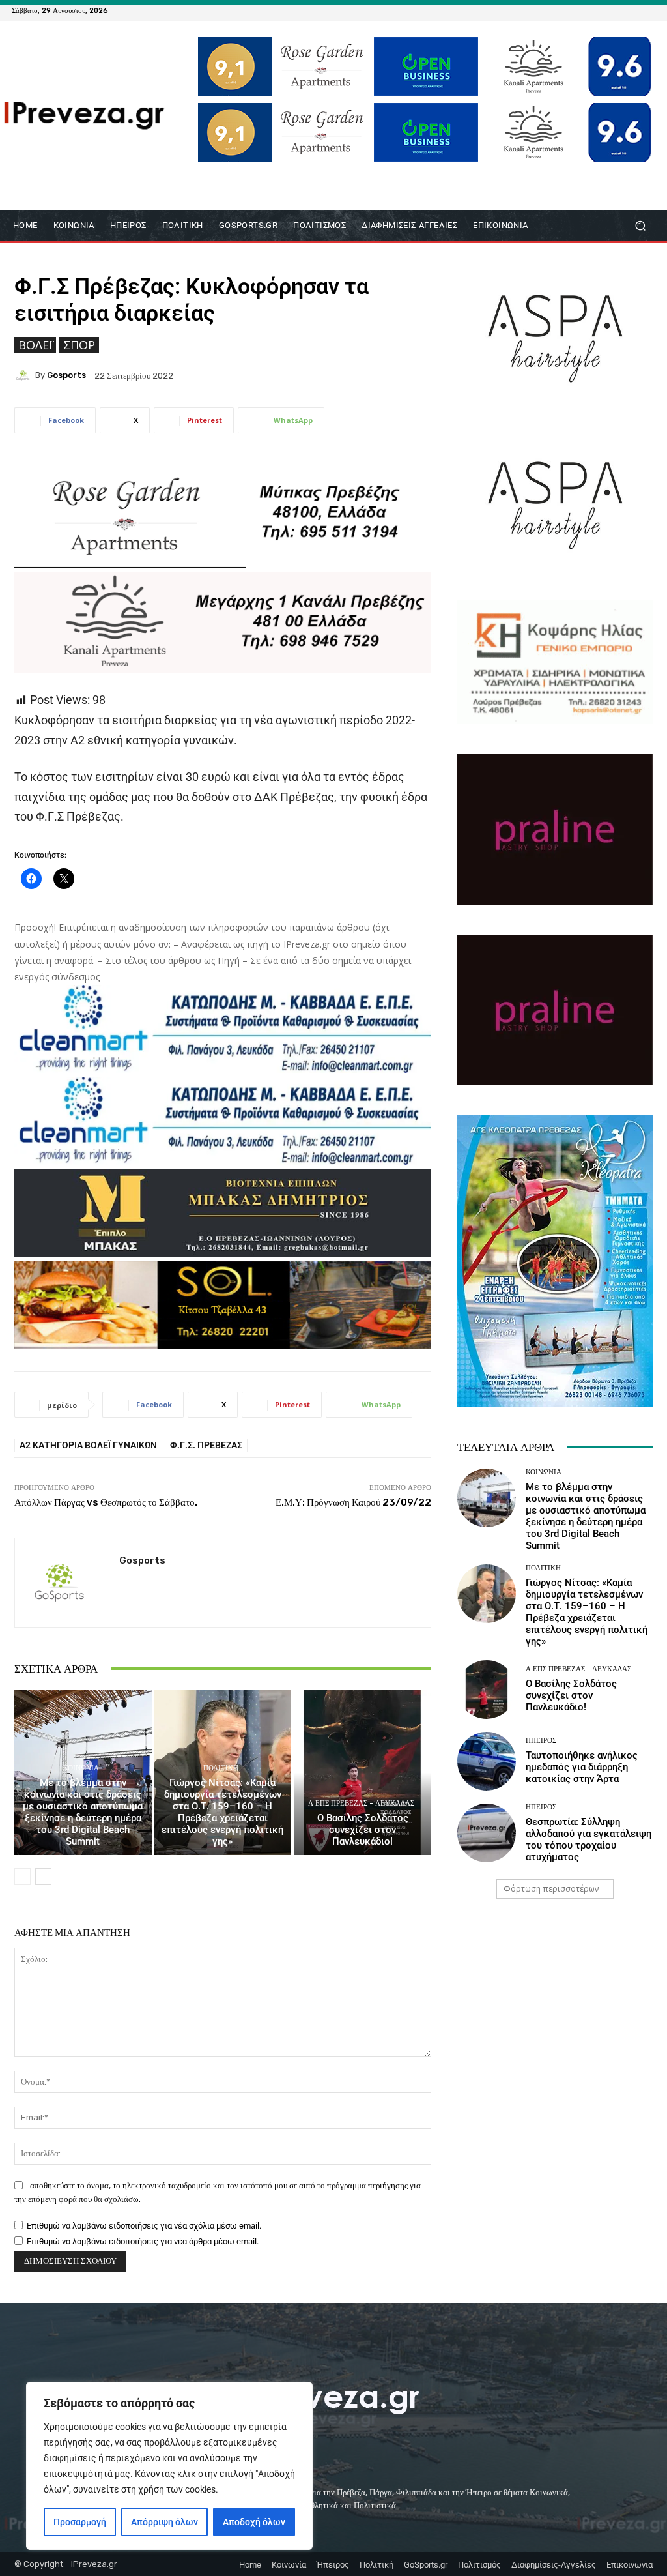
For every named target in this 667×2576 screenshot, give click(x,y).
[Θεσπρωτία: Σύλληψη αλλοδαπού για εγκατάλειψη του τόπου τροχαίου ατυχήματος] (487, 1833)
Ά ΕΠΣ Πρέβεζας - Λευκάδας (361, 1803)
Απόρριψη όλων (164, 2522)
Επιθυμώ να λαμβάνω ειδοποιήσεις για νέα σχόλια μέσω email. (144, 2226)
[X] (632, 10)
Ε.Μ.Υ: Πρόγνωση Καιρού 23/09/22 (353, 1502)
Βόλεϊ (35, 345)
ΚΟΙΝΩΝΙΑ (81, 1768)
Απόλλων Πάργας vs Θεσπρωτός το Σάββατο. (106, 1502)
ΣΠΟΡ (79, 345)
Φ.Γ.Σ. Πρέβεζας (206, 1445)
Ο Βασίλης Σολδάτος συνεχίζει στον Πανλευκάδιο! (363, 1830)
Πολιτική (221, 1768)
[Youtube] (647, 10)
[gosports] (25, 375)
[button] (640, 226)
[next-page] (43, 1877)
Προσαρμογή (80, 2522)
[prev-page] (22, 1877)
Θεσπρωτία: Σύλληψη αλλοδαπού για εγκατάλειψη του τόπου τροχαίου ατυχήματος (589, 1839)
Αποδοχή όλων (254, 2522)
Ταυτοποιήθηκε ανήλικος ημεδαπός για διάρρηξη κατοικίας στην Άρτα (582, 1767)
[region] (169, 2466)
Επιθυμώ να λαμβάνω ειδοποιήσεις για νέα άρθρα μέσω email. (143, 2241)
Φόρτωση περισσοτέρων (551, 1889)
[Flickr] (601, 10)
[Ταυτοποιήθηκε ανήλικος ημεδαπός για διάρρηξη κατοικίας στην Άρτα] (487, 1761)
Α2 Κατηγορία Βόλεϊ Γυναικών (88, 1445)
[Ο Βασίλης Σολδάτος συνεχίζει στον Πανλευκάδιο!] (362, 1773)
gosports (66, 375)
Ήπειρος (541, 1741)
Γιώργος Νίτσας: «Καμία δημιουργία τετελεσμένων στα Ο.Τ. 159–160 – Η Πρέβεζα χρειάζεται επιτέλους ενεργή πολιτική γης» (222, 1812)
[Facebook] (585, 10)
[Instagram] (616, 10)
